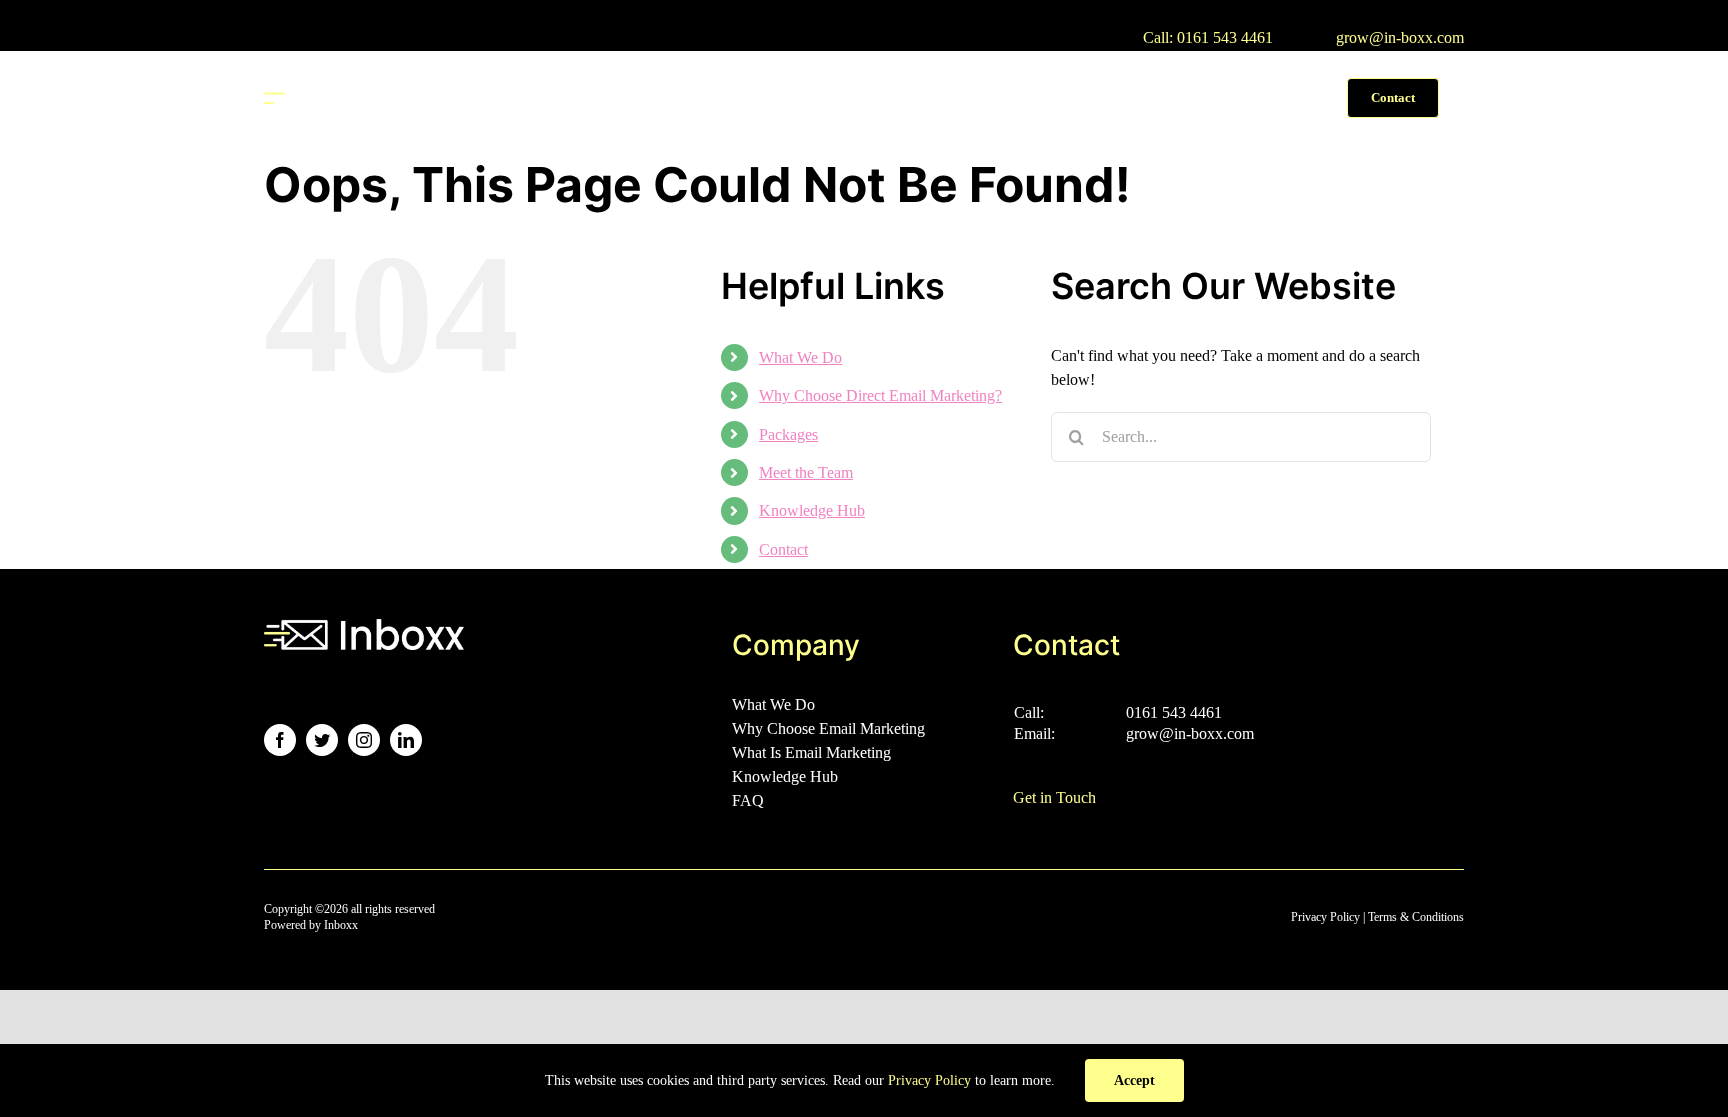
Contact (783, 549)
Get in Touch (1054, 797)
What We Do (800, 357)
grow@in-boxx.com (1400, 37)
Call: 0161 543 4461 (1208, 37)
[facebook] (280, 740)
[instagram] (364, 740)
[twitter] (322, 740)
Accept (1134, 1080)
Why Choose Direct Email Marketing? (880, 395)
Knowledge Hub (812, 510)
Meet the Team (806, 472)
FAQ (748, 800)
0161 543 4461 (1174, 712)
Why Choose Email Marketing (828, 728)
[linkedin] (406, 740)
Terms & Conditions (1416, 917)
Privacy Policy (1325, 917)
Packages (788, 434)
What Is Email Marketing (811, 752)
